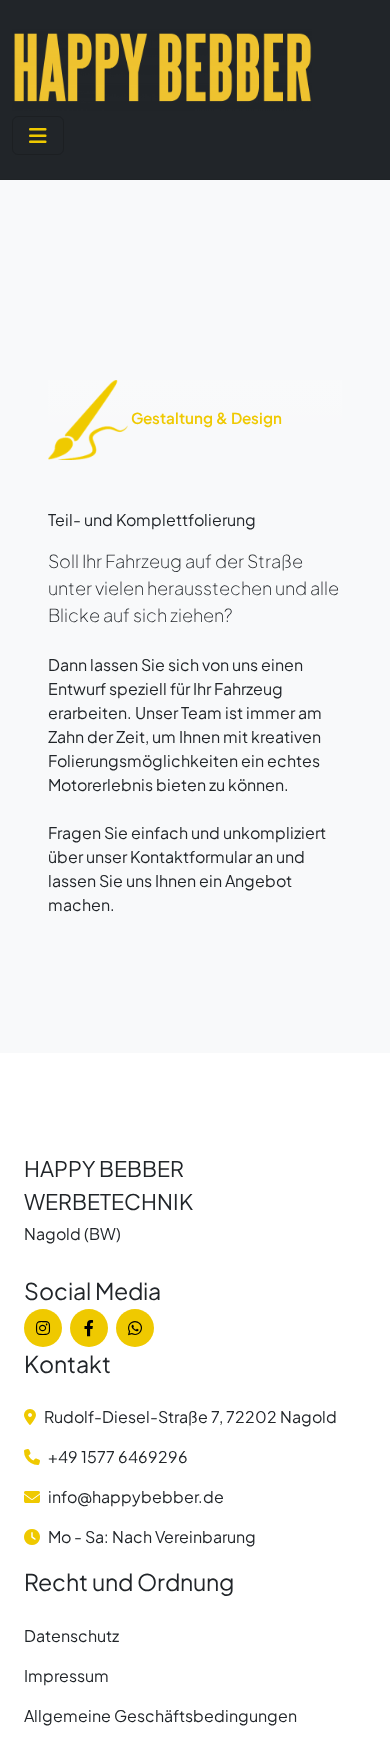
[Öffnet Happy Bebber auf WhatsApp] (135, 1328)
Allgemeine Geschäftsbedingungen (160, 1715)
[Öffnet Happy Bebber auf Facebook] (89, 1328)
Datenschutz (71, 1635)
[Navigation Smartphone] (38, 135)
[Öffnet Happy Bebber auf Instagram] (43, 1328)
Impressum (66, 1675)
